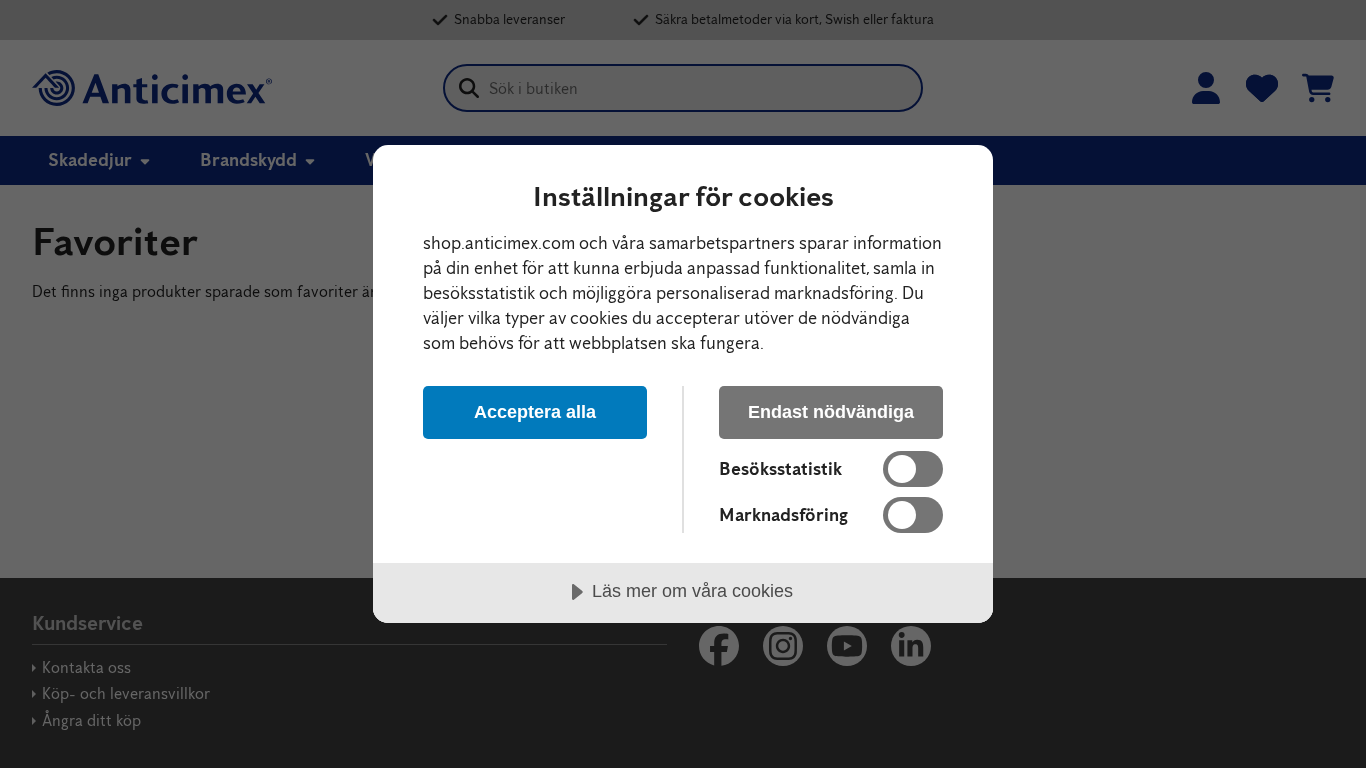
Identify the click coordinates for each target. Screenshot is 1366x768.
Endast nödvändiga (831, 412)
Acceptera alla (535, 412)
